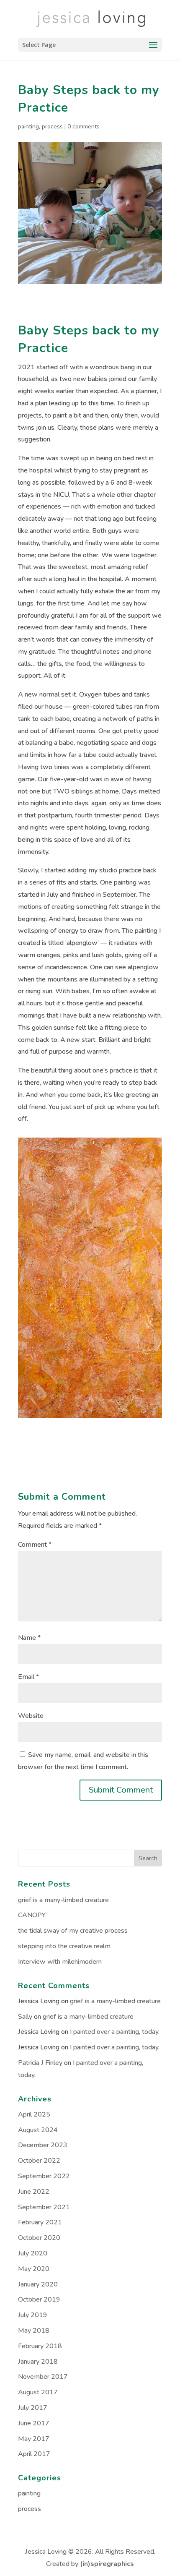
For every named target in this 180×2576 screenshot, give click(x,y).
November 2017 (43, 2377)
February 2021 (40, 2222)
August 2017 (38, 2392)
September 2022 (44, 2176)
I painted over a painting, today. (115, 2032)
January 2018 (38, 2362)
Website (31, 1716)
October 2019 (39, 2299)
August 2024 (38, 2130)
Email (28, 1677)
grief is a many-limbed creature (63, 1900)
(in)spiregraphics (107, 2564)
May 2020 (34, 2269)
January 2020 (38, 2284)
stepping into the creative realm (64, 1946)
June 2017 (34, 2423)
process (52, 127)
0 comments (84, 127)
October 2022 (39, 2161)
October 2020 (39, 2238)
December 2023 (43, 2145)
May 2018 (34, 2331)
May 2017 (34, 2439)
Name (29, 1638)
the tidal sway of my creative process (73, 1931)
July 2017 (33, 2408)
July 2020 (33, 2253)
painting (28, 127)
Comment (35, 1545)
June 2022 (34, 2192)
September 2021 (44, 2207)
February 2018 (40, 2346)
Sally (25, 2017)
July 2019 (33, 2315)
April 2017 (34, 2454)
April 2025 (34, 2114)
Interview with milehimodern (60, 1962)
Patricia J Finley (40, 2063)
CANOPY (32, 1915)
